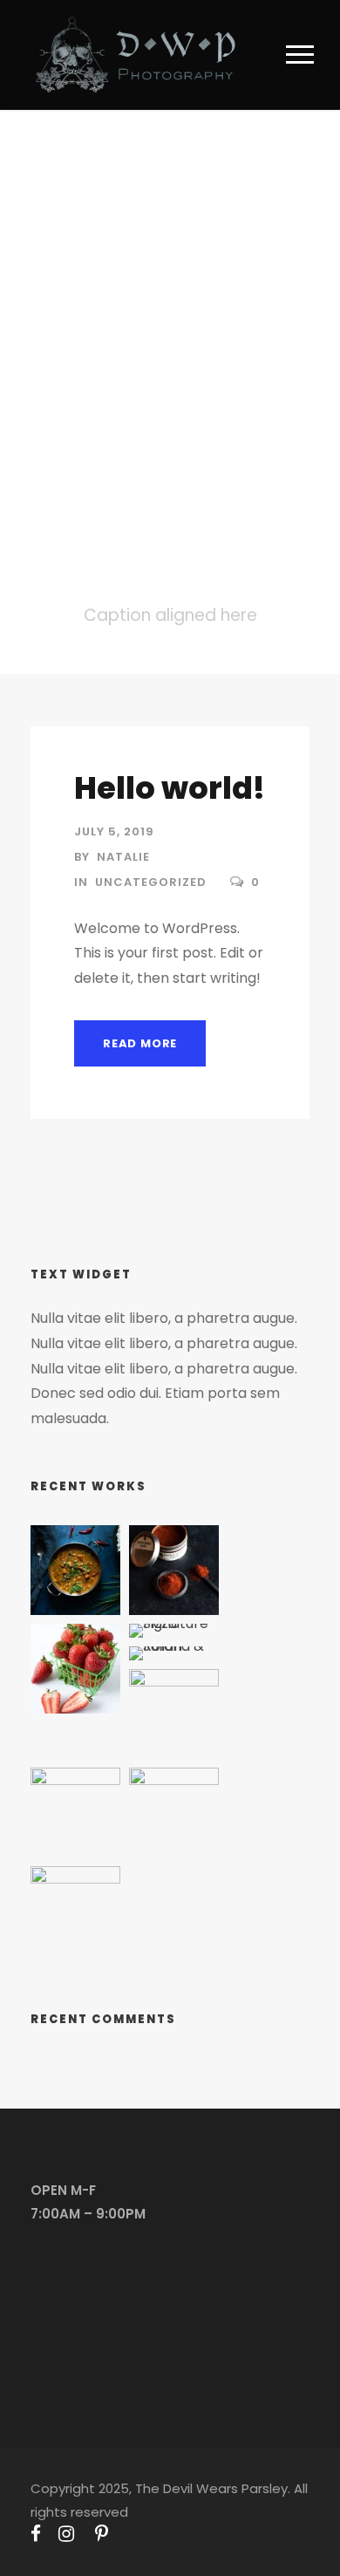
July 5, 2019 (114, 831)
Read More (140, 1043)
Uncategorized (151, 882)
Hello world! (170, 788)
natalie (123, 857)
